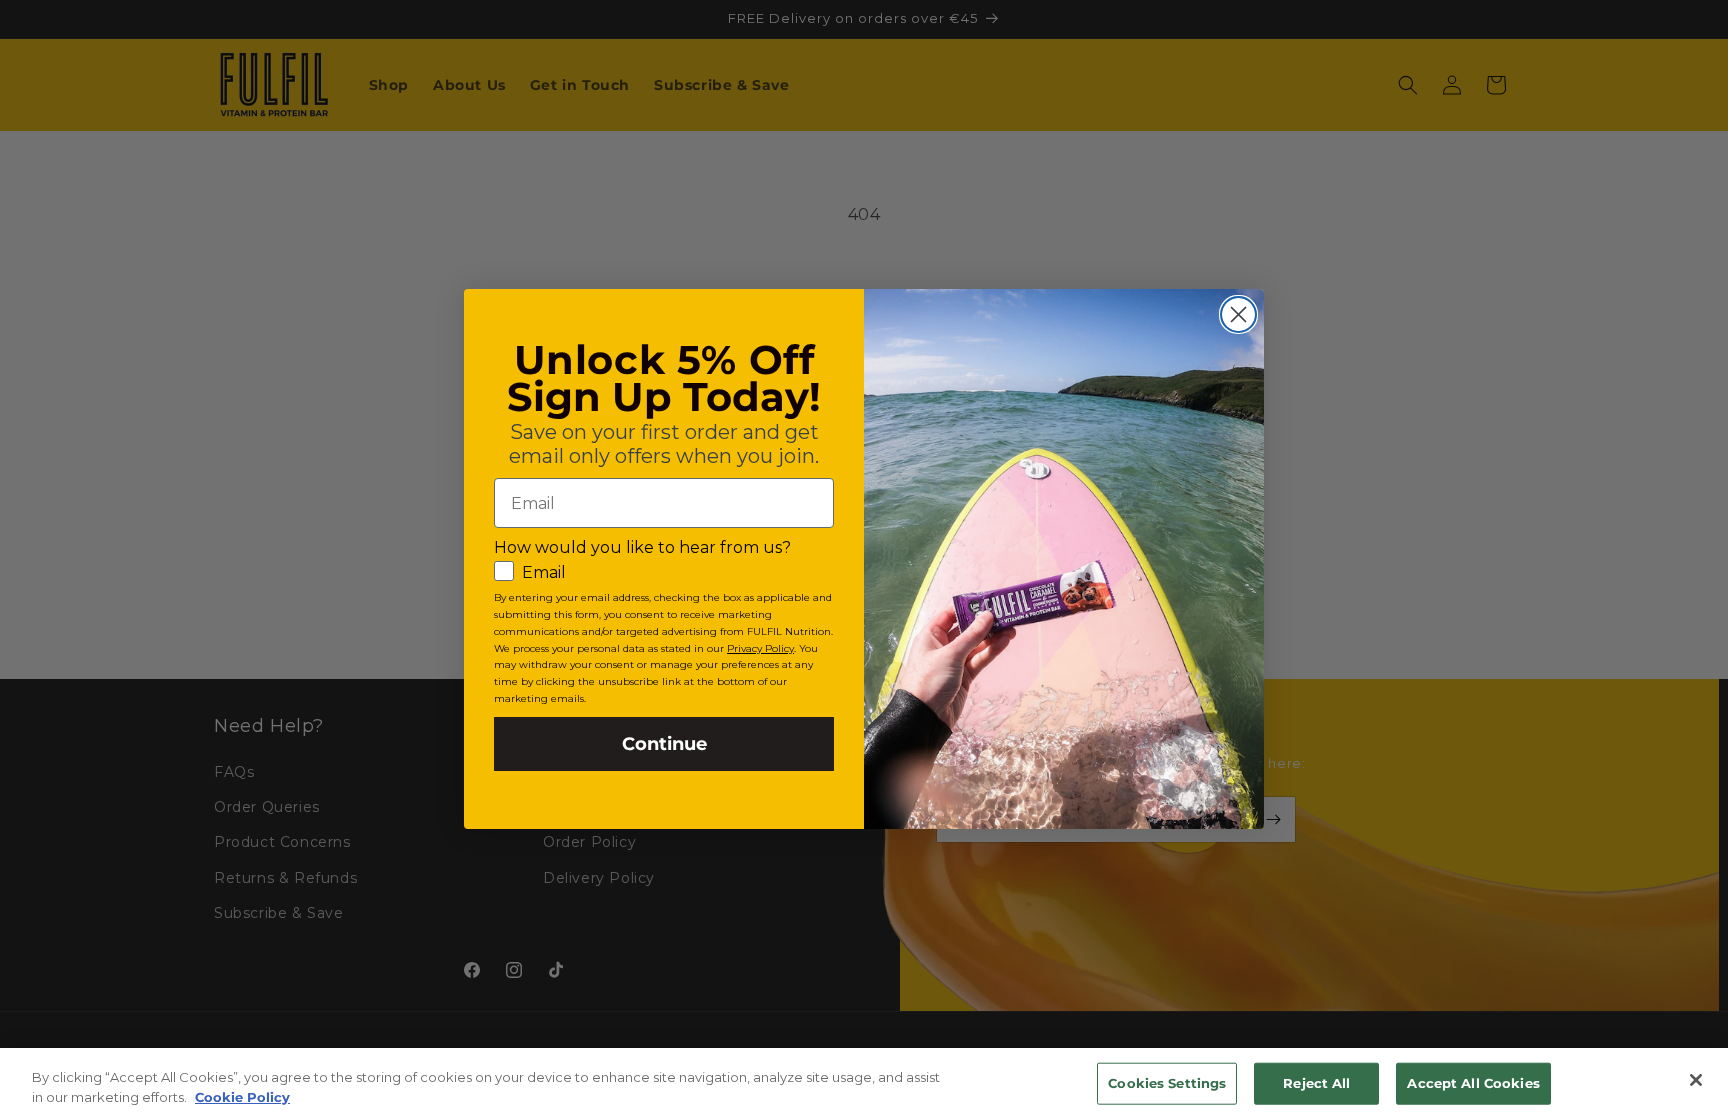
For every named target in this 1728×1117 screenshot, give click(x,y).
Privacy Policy (760, 648)
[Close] (1696, 1080)
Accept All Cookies (1473, 1083)
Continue (664, 744)
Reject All (1316, 1083)
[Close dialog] (1238, 314)
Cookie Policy (242, 1096)
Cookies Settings (1167, 1083)
